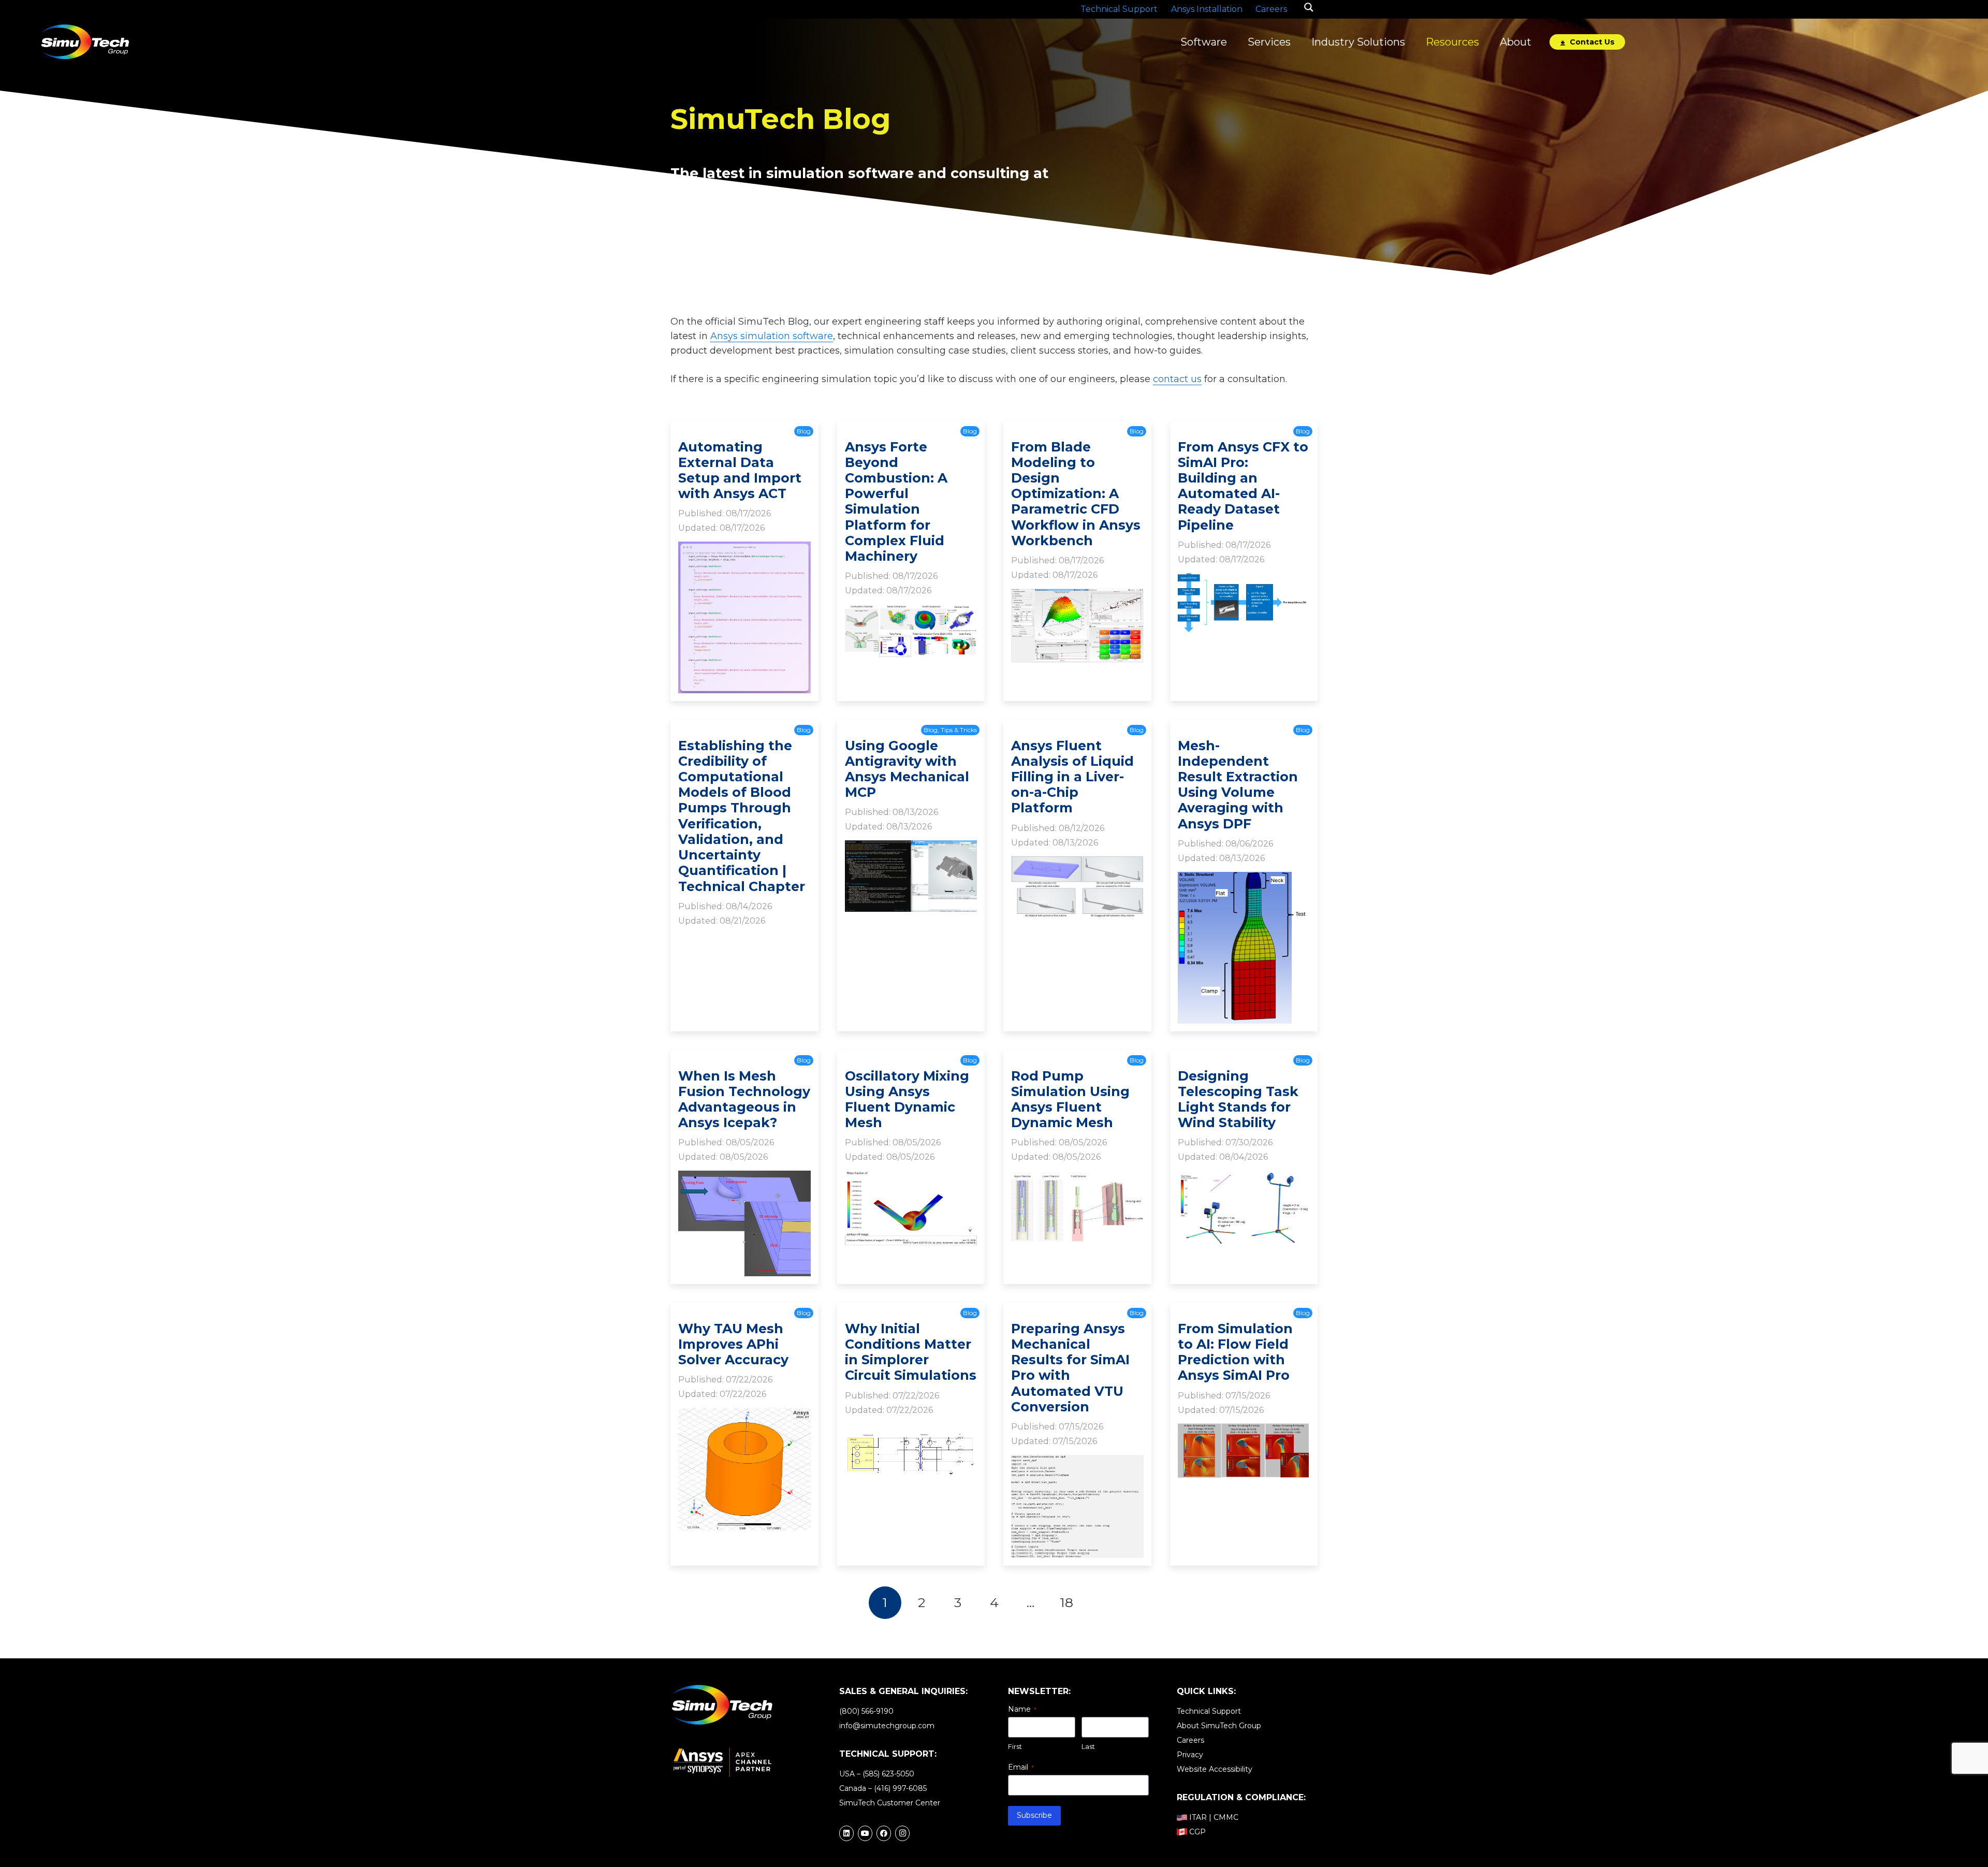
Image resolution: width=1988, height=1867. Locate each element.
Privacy (1190, 1755)
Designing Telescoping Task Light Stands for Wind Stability (1238, 1099)
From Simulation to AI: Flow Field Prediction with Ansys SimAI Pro (1235, 1352)
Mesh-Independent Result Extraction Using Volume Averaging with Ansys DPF (1238, 785)
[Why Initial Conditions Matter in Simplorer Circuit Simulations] (911, 1431)
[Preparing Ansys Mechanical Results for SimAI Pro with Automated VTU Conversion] (1077, 1462)
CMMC (1226, 1817)
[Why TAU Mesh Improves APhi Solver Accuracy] (744, 1415)
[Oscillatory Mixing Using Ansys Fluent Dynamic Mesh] (911, 1178)
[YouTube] (865, 1833)
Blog (804, 431)
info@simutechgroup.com (887, 1726)
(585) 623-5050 (888, 1774)
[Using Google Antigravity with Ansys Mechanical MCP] (911, 848)
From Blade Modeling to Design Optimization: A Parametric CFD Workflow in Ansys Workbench (1076, 494)
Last (1088, 1746)
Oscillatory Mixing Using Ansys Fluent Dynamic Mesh (907, 1099)
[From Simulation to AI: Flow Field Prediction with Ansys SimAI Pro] (1244, 1431)
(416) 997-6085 (900, 1788)
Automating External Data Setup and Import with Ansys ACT (740, 470)
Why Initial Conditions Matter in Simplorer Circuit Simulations (911, 1352)
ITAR (1198, 1817)
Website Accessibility (1215, 1769)
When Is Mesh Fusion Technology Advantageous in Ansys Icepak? (744, 1099)
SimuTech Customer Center (890, 1803)
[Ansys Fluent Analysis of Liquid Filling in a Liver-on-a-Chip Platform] (1077, 863)
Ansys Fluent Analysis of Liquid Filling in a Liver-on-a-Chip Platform (1072, 777)
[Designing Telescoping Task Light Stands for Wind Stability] (1244, 1178)
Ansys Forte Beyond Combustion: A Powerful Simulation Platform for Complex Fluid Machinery (896, 502)
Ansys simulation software (772, 336)
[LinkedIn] (846, 1833)
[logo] (85, 42)
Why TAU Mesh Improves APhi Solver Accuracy (733, 1344)
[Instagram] (902, 1833)
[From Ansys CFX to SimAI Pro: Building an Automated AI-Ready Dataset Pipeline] (1244, 580)
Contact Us (1591, 42)
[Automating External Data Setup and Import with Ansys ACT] (744, 549)
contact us (1177, 379)
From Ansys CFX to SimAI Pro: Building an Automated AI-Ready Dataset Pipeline (1243, 486)
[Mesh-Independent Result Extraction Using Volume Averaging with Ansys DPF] (1244, 879)
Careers (1190, 1740)
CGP (1197, 1832)
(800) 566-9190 (866, 1711)
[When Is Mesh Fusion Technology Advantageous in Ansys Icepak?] (744, 1178)
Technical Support (1209, 1711)
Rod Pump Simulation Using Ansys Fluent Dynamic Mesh (1070, 1099)
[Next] (1103, 1603)
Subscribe (1034, 1815)
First (1015, 1746)
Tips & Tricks (959, 730)
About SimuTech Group (1219, 1726)
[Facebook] (884, 1833)
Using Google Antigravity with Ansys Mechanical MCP (907, 769)
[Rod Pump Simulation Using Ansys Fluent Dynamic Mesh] (1077, 1178)
